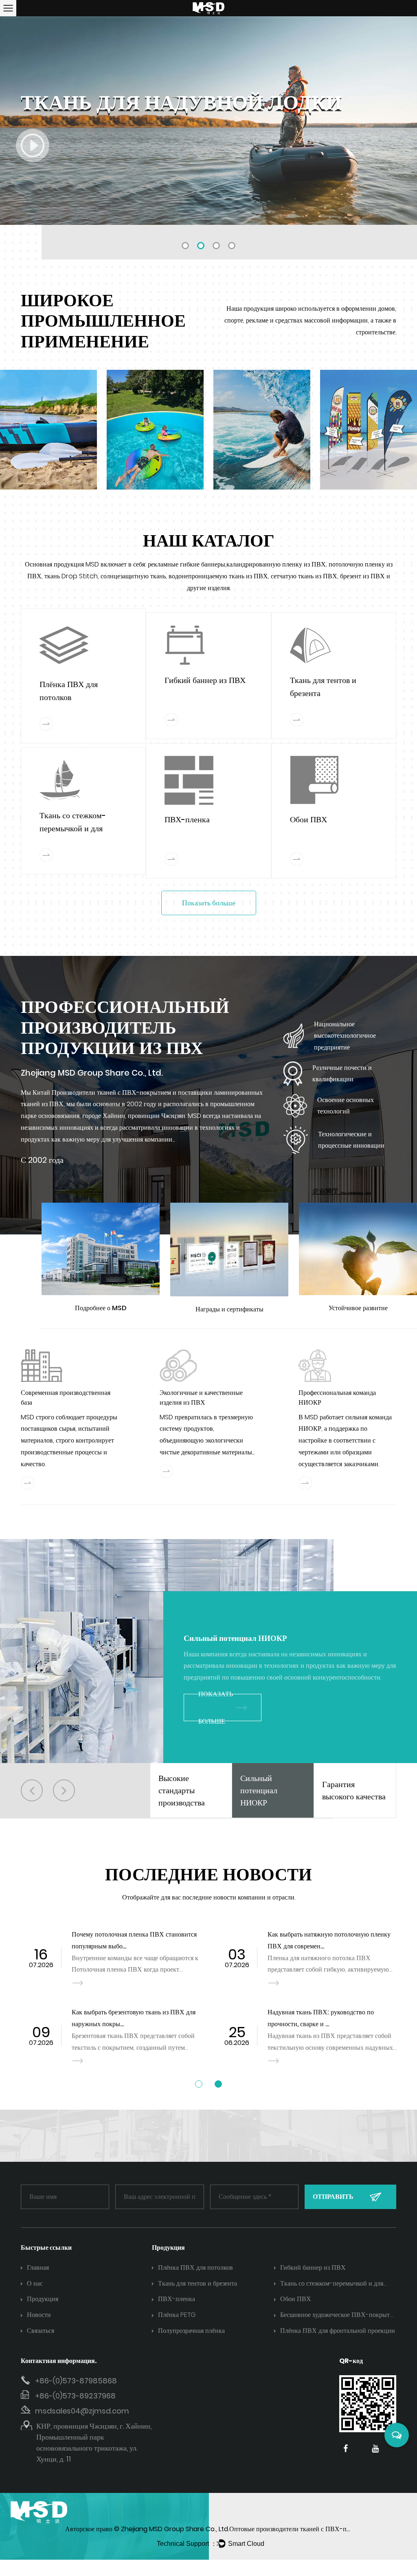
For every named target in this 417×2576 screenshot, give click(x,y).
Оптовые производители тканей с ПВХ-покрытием (302, 2529)
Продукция (43, 2299)
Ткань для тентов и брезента (198, 2283)
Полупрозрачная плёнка (191, 2331)
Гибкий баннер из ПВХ (205, 680)
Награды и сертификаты (229, 1309)
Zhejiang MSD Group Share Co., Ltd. (175, 2529)
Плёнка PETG (177, 2315)
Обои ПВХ (308, 819)
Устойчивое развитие (358, 1308)
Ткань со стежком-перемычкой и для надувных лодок (73, 828)
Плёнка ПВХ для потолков (195, 2267)
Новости (39, 2315)
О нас (35, 2283)
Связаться (41, 2331)
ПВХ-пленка (187, 819)
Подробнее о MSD (101, 1308)
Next (401, 120)
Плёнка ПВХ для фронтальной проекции (338, 2331)
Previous (16, 120)
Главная (38, 2267)
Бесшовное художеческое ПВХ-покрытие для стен (338, 2316)
